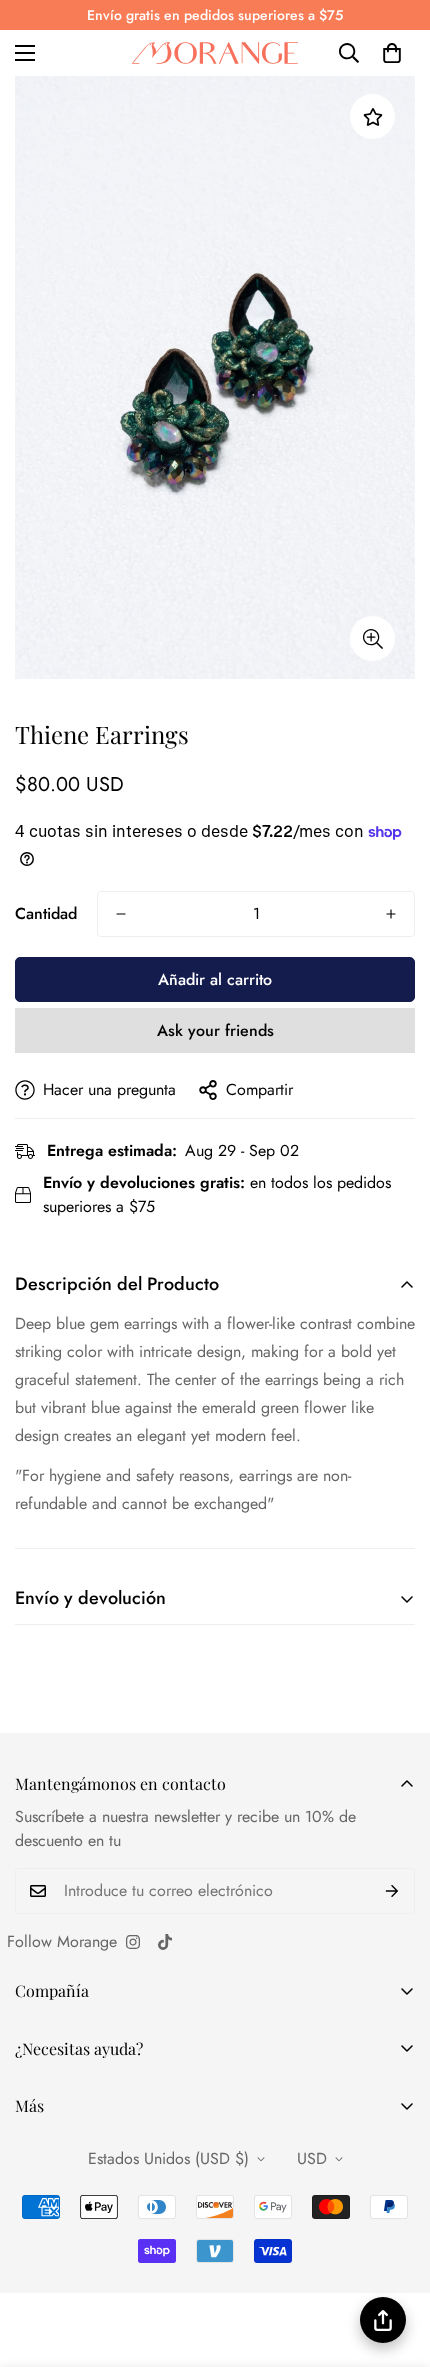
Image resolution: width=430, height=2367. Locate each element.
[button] (392, 53)
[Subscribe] (392, 1891)
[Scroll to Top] (394, 2261)
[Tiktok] (165, 1942)
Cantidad (46, 913)
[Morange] (215, 53)
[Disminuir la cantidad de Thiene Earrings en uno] (121, 914)
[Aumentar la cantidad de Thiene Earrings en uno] (391, 914)
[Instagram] (133, 1942)
